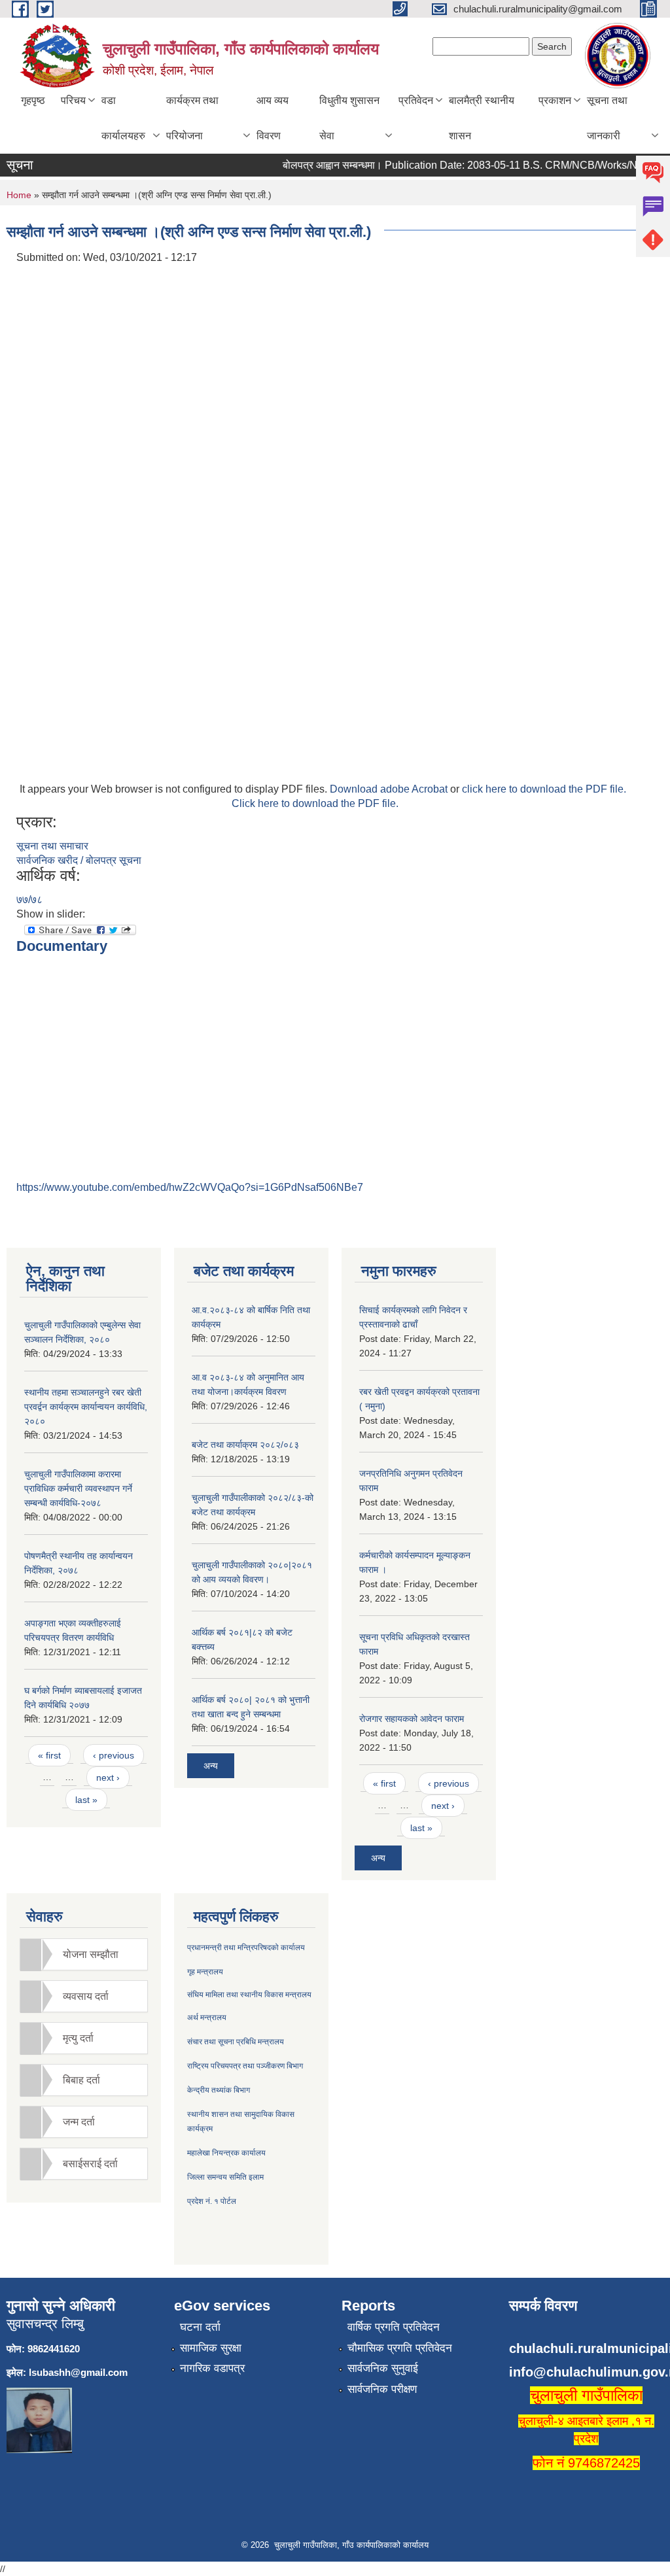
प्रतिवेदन (416, 100)
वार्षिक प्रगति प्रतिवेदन (394, 2327)
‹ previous (114, 1755)
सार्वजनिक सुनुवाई (383, 2368)
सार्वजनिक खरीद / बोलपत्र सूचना (79, 860)
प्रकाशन (555, 100)
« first (49, 1755)
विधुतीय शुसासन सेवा (349, 118)
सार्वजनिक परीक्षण (382, 2389)
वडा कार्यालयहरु (123, 118)
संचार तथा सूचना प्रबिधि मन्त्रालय (236, 2042)
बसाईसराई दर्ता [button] (90, 2164)
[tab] (84, 1954)
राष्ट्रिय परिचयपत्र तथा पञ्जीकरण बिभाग (245, 2066)
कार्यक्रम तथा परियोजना (192, 118)
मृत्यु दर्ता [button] (78, 2038)
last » (86, 1800)
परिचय (73, 100)
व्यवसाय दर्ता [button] (86, 1996)
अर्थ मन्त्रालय (207, 2018)
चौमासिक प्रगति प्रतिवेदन (400, 2348)
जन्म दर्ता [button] (79, 2122)
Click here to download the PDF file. (315, 803)
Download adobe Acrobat (390, 789)
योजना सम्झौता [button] (91, 1954)
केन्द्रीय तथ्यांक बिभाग (219, 2090)
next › (108, 1777)
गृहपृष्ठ (33, 100)
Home (19, 195)
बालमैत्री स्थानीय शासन (482, 118)
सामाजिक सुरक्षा (211, 2348)
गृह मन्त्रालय (205, 1972)
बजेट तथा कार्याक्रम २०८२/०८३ (245, 1445)
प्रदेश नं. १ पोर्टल (212, 2201)
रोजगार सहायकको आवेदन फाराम (412, 1719)
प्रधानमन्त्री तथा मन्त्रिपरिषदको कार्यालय (246, 1948)
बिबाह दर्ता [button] (81, 2080)
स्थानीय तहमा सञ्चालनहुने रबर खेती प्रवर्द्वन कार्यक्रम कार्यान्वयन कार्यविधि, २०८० (86, 1407)
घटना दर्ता (200, 2327)
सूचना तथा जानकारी (607, 118)
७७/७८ (29, 900)
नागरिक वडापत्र (212, 2368)
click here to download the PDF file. (544, 789)
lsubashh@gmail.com (78, 2372)
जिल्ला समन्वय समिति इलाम (225, 2177)
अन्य (211, 1766)
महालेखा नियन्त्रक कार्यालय (226, 2153)
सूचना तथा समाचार (52, 846)
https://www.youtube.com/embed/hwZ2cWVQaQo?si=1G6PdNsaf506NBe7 (190, 1187)
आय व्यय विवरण (273, 118)
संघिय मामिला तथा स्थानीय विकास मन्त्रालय (249, 1995)
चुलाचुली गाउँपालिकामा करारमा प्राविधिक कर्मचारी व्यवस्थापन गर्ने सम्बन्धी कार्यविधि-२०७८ (78, 1488)
